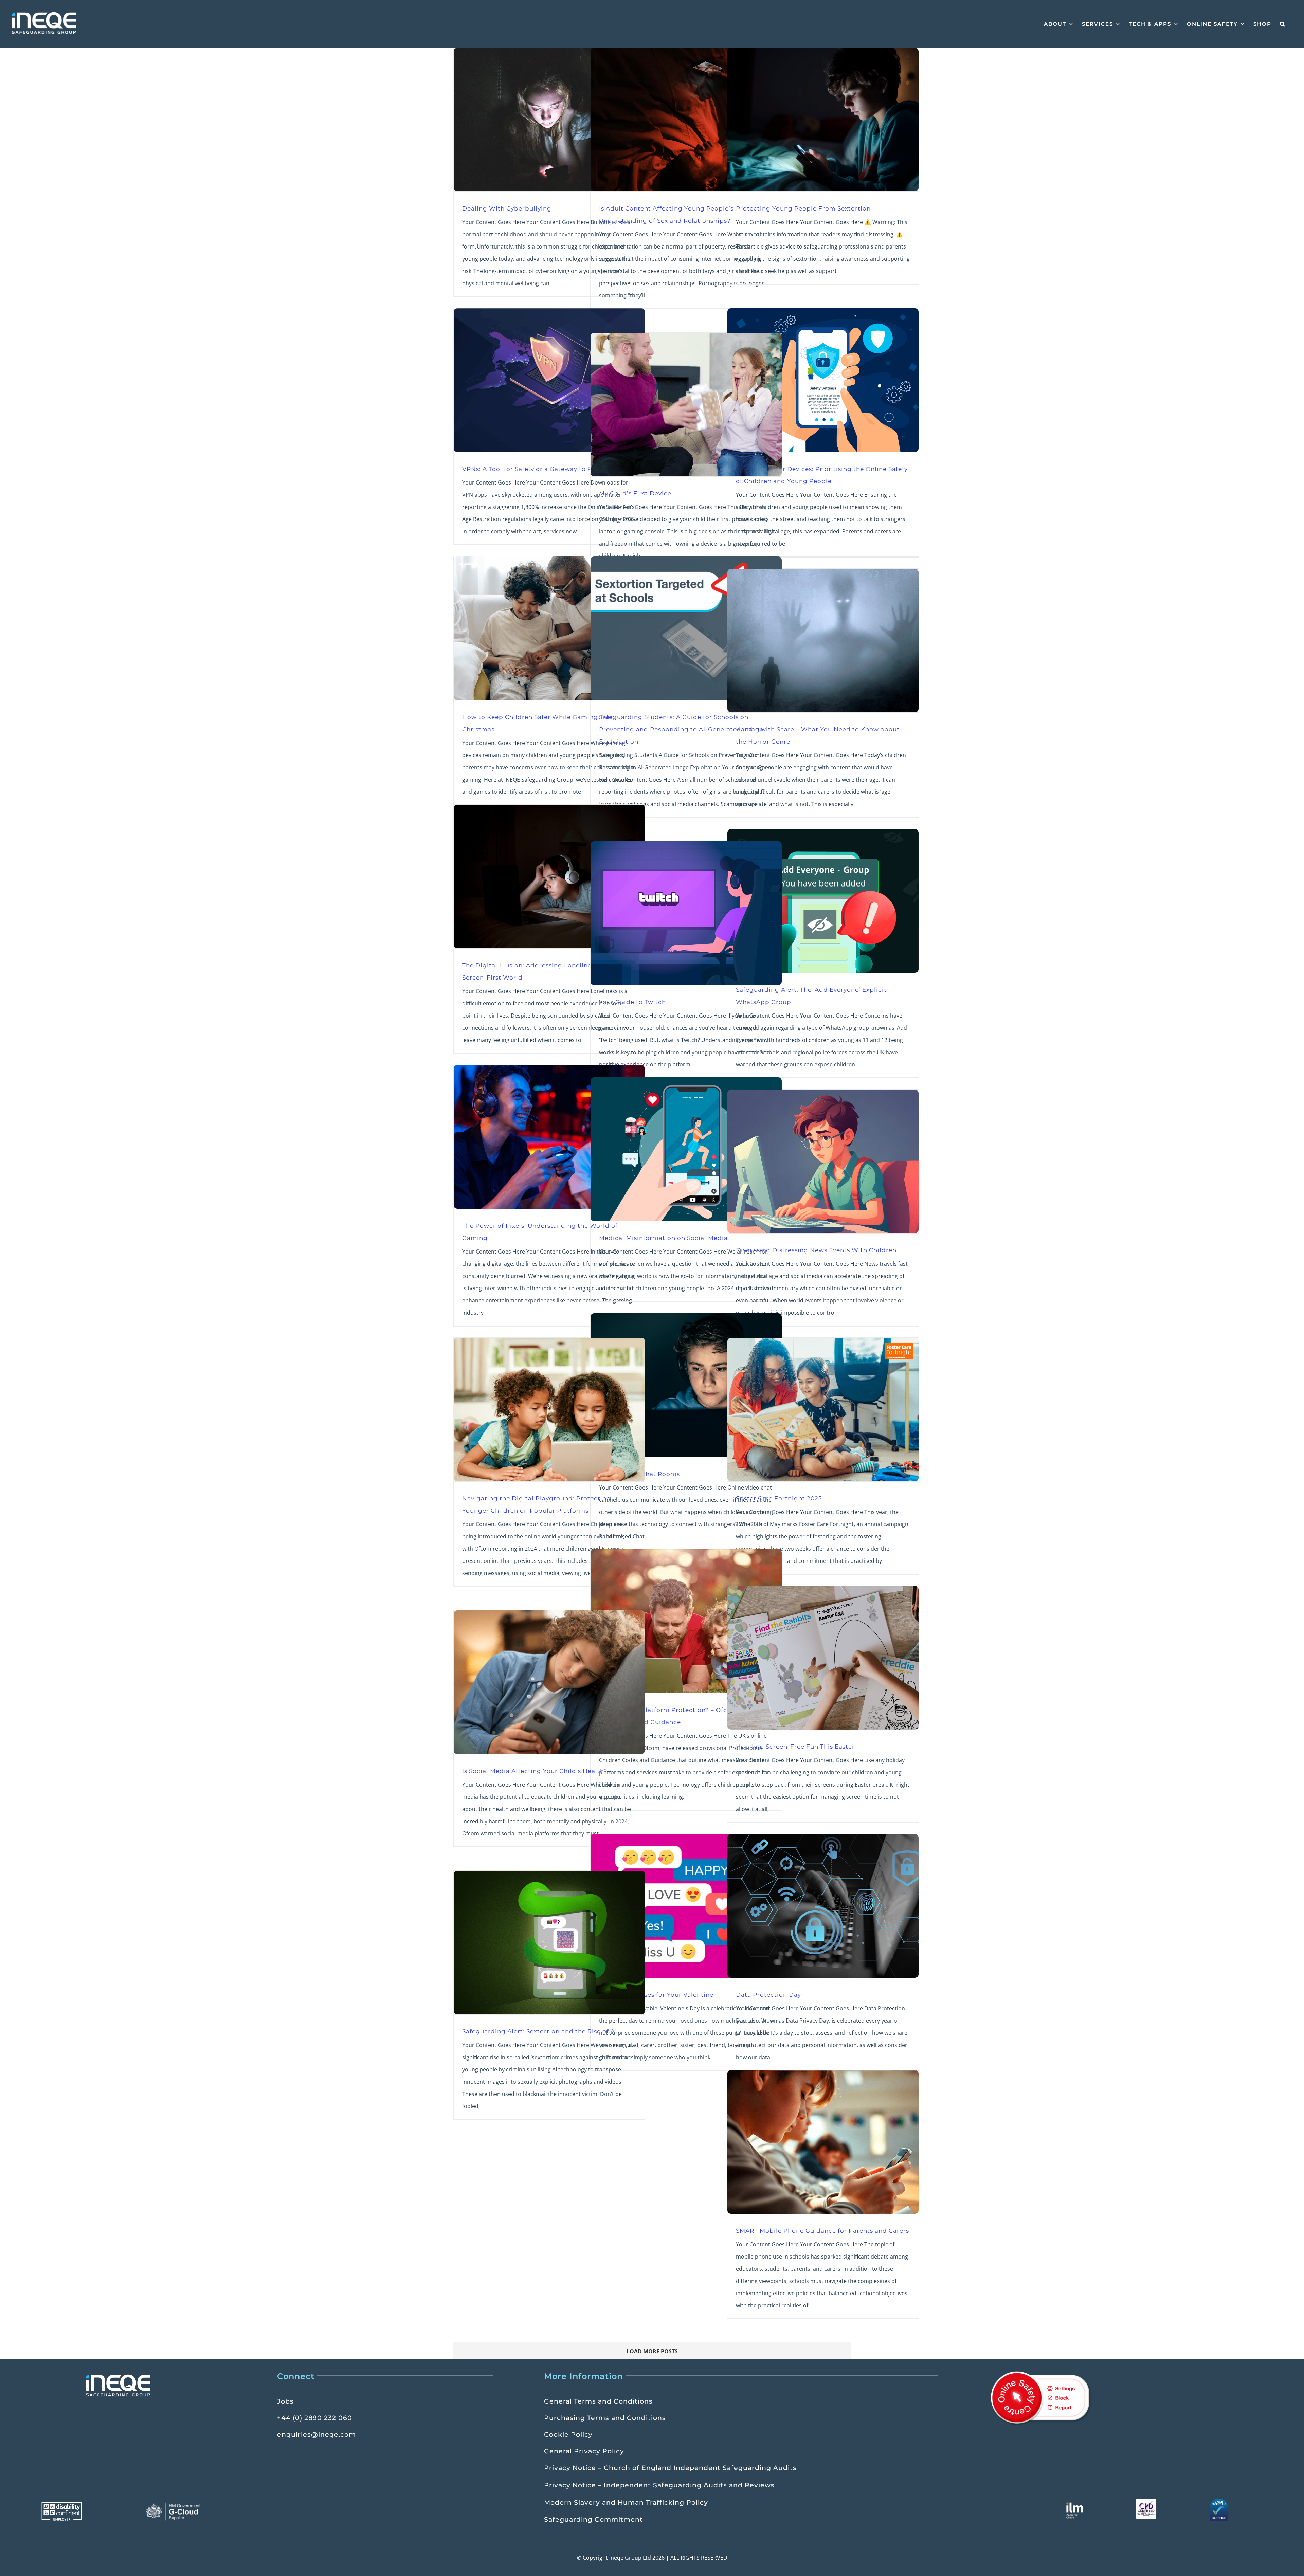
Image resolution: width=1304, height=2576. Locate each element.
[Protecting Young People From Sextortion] (823, 120)
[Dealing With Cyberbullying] (549, 120)
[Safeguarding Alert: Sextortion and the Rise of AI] (549, 1943)
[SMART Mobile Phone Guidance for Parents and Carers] (823, 2142)
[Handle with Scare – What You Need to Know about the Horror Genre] (823, 641)
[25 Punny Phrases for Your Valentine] (686, 1906)
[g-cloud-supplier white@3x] (174, 2505)
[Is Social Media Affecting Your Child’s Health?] (549, 1682)
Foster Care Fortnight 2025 (779, 1498)
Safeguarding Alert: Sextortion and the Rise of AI (540, 2031)
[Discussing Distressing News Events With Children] (823, 1161)
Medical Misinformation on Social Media (663, 1238)
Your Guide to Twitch (632, 1002)
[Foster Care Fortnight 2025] (823, 1410)
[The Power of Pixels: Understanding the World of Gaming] (549, 1137)
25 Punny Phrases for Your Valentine (656, 1995)
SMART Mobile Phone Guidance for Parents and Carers (822, 2231)
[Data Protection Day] (823, 1906)
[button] (1283, 24)
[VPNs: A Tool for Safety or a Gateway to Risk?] (549, 380)
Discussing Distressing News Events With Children (816, 1250)
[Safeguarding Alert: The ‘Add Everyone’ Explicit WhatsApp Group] (823, 901)
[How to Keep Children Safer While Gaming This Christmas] (549, 628)
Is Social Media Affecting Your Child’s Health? (535, 1771)
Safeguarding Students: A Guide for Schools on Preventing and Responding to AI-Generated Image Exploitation (681, 729)
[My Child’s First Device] (686, 405)
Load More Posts (652, 2351)
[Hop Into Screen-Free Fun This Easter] (823, 1658)
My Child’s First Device (635, 493)
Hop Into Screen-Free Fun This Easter (795, 1746)
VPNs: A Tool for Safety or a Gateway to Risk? (533, 469)
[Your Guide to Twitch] (686, 913)
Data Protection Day (768, 1995)
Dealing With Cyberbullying (507, 208)
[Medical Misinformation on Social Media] (686, 1149)
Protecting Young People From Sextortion (803, 208)
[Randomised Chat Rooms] (686, 1385)
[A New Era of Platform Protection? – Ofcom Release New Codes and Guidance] (686, 1621)
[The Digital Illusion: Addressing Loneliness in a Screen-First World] (549, 876)
